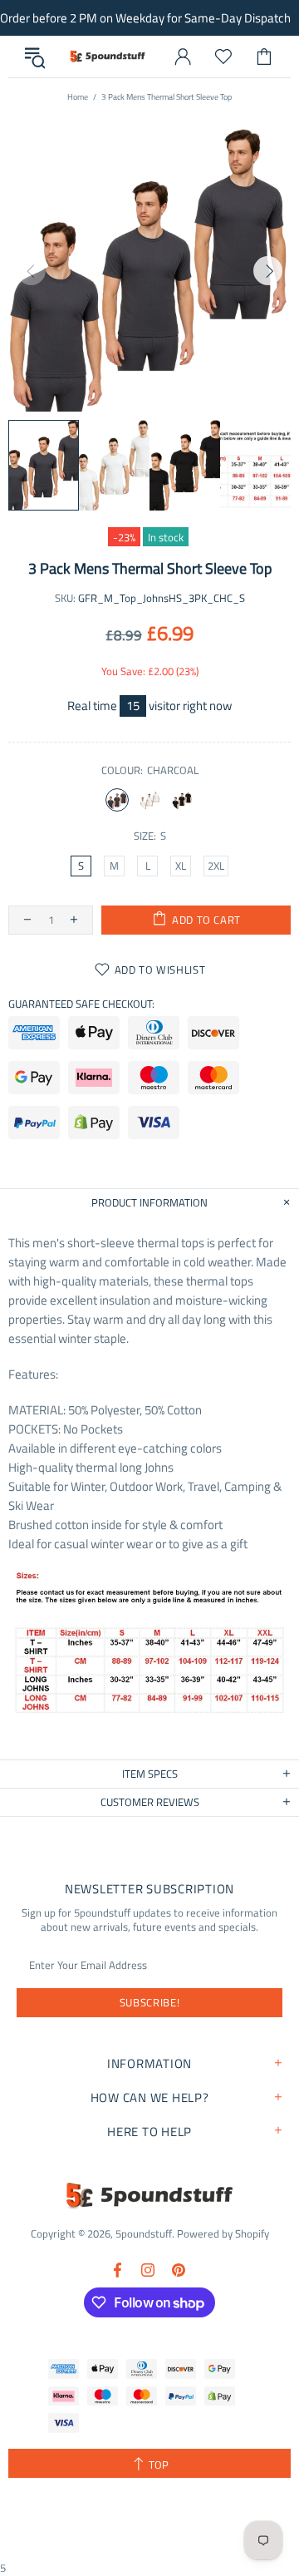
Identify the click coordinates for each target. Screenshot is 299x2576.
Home (78, 97)
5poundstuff (107, 56)
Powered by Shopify (223, 2234)
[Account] (183, 57)
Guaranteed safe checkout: (81, 1004)
